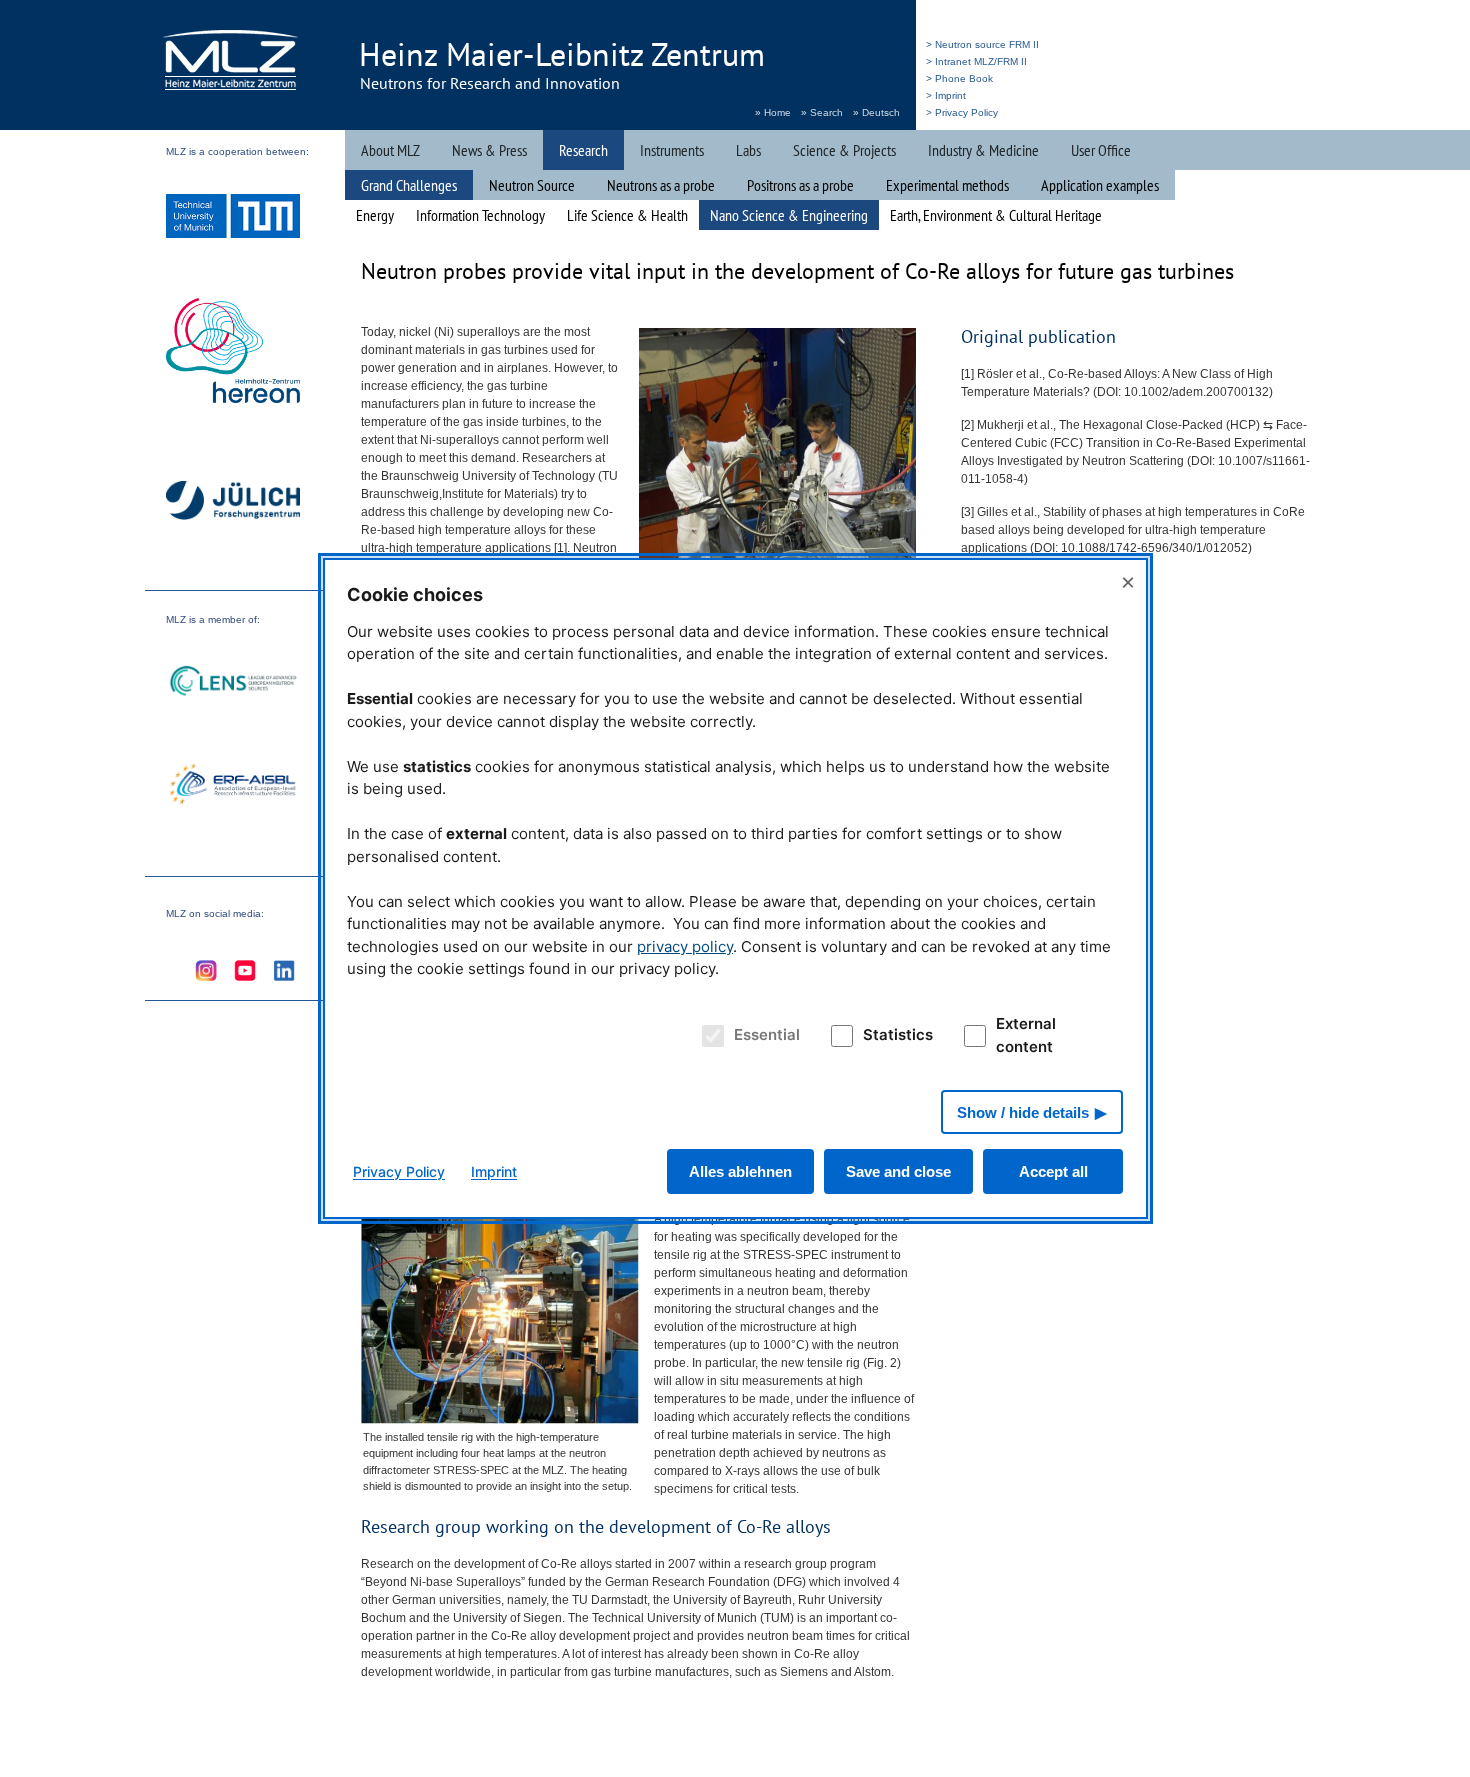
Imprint (494, 1171)
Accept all (1053, 1171)
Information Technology (480, 215)
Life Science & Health (627, 215)
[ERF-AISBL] (233, 786)
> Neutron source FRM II (982, 44)
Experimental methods (947, 185)
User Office (1101, 150)
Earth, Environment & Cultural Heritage (996, 215)
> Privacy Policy (962, 112)
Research (583, 150)
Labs (748, 150)
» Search (822, 112)
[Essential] (709, 1036)
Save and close (898, 1171)
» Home (773, 112)
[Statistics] (839, 1036)
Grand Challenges (409, 185)
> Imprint (946, 95)
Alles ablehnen (740, 1171)
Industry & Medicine (983, 150)
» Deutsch (876, 112)
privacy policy (685, 946)
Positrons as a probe (800, 185)
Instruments (672, 150)
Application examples (1100, 185)
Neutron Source (532, 185)
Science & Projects (844, 150)
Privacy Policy (399, 1171)
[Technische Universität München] (233, 218)
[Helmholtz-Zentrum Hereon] (233, 353)
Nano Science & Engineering (789, 215)
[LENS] (233, 683)
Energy (375, 215)
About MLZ (390, 150)
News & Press (489, 150)
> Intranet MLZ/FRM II (976, 61)
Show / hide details (1023, 1112)
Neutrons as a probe (661, 185)
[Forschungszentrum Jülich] (233, 503)
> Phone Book (959, 78)
